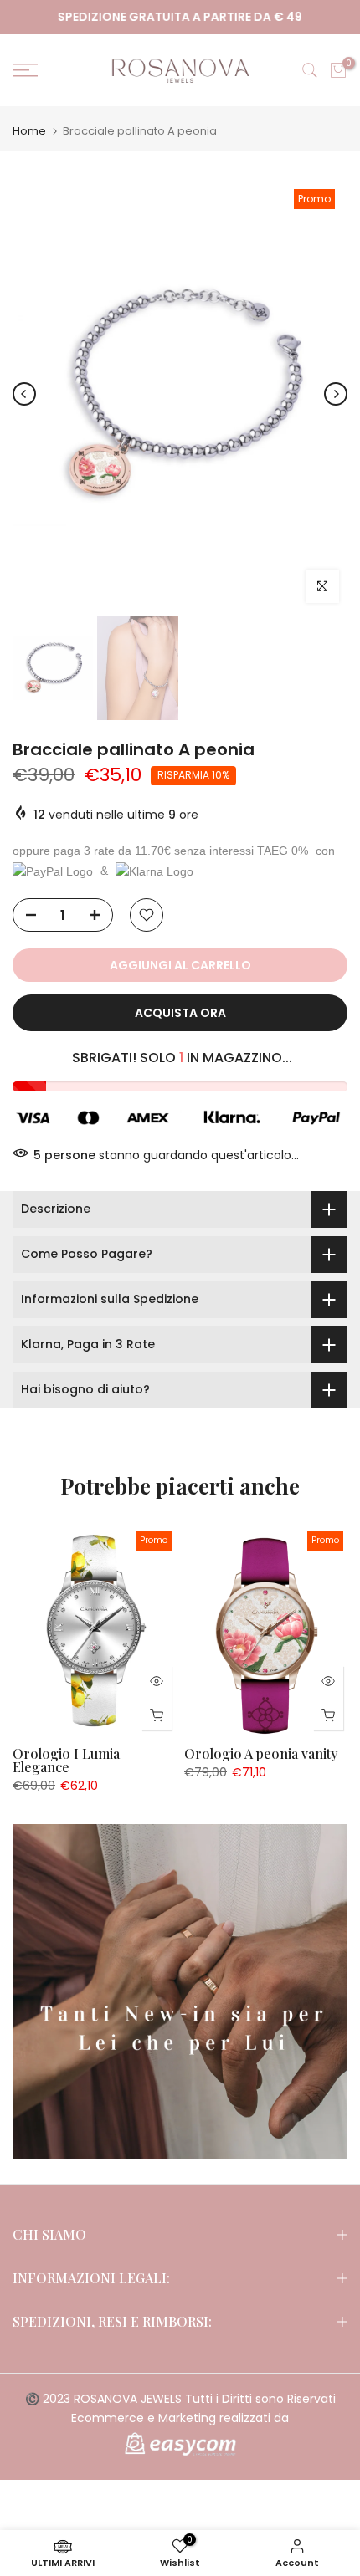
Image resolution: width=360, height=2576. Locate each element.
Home (29, 131)
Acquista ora (180, 1013)
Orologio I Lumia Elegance (66, 1760)
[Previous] (24, 394)
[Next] (336, 394)
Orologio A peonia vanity (261, 1753)
